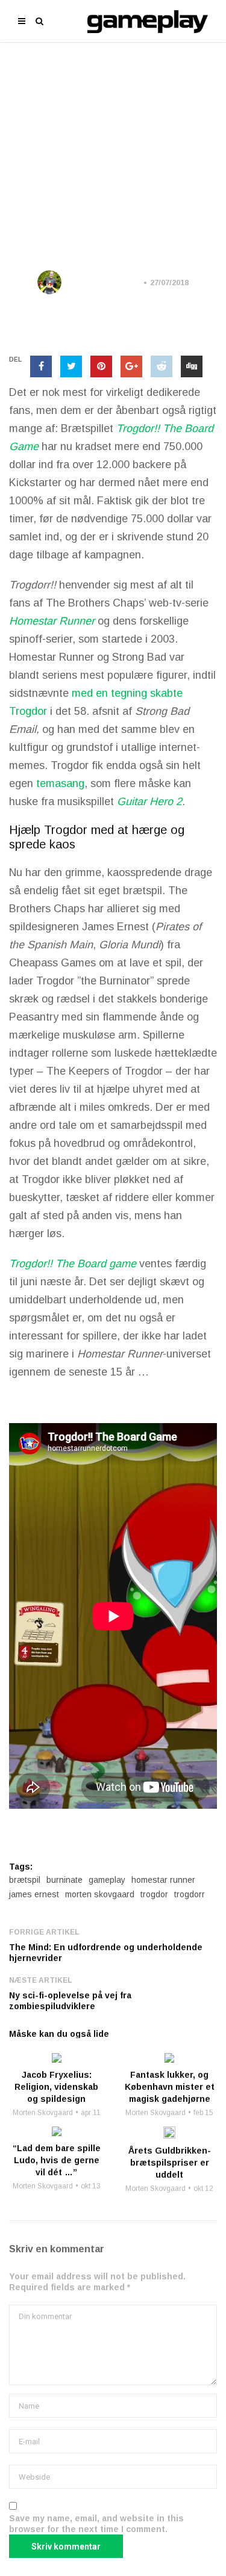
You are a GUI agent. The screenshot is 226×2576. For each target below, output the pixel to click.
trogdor (154, 1894)
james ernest (34, 1894)
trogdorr (190, 1894)
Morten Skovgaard (104, 283)
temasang (60, 783)
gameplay (107, 1880)
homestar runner (163, 1880)
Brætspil (57, 186)
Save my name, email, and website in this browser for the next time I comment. (96, 2524)
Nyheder (171, 186)
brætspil (25, 1880)
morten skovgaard (100, 1894)
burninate (64, 1880)
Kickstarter (115, 186)
